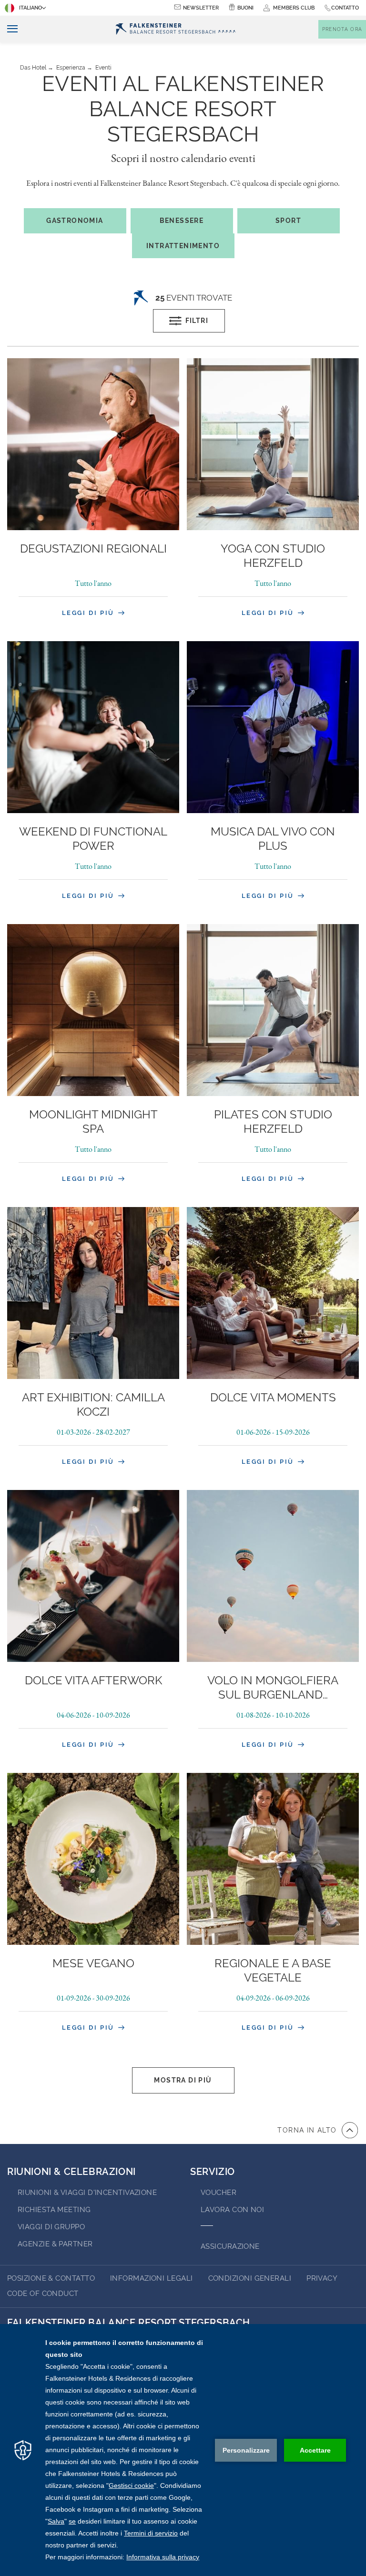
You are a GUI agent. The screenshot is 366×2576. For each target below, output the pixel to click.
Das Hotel (33, 68)
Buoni (245, 8)
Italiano (30, 8)
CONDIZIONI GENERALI (250, 2278)
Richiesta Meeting (54, 2210)
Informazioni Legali (152, 2278)
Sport (288, 221)
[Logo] (176, 29)
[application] (183, 2450)
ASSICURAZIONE (230, 2246)
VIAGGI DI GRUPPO (51, 2227)
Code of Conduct (43, 2294)
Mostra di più (183, 2080)
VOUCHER (219, 2193)
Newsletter (201, 8)
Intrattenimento (183, 246)
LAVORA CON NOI (232, 2210)
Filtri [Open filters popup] (197, 321)
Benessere (182, 221)
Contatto (345, 8)
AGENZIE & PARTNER (55, 2244)
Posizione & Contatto (51, 2278)
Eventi (103, 68)
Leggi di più (90, 613)
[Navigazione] (9, 29)
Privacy (322, 2278)
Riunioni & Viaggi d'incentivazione (87, 2193)
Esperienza (71, 68)
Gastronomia (75, 221)
